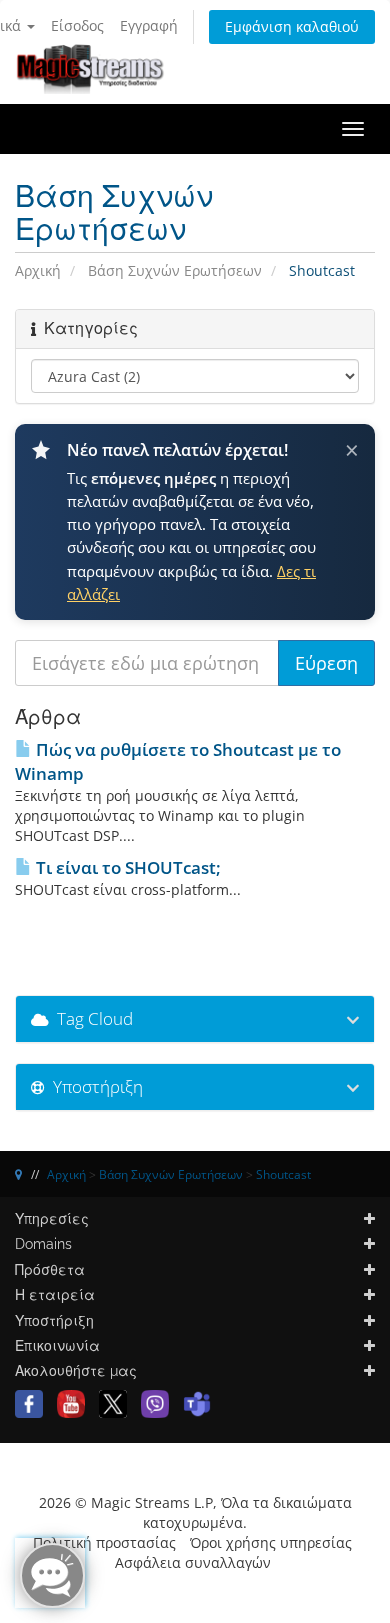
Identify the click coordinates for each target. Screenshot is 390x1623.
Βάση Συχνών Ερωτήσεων (175, 270)
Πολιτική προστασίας (104, 1542)
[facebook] (29, 1402)
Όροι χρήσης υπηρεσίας (271, 1542)
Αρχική (38, 270)
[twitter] (113, 1402)
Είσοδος (77, 25)
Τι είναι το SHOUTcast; (126, 867)
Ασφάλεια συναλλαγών (193, 1562)
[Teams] (197, 1402)
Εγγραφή (149, 25)
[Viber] (155, 1402)
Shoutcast (283, 1174)
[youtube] (71, 1402)
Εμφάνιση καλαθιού (292, 26)
